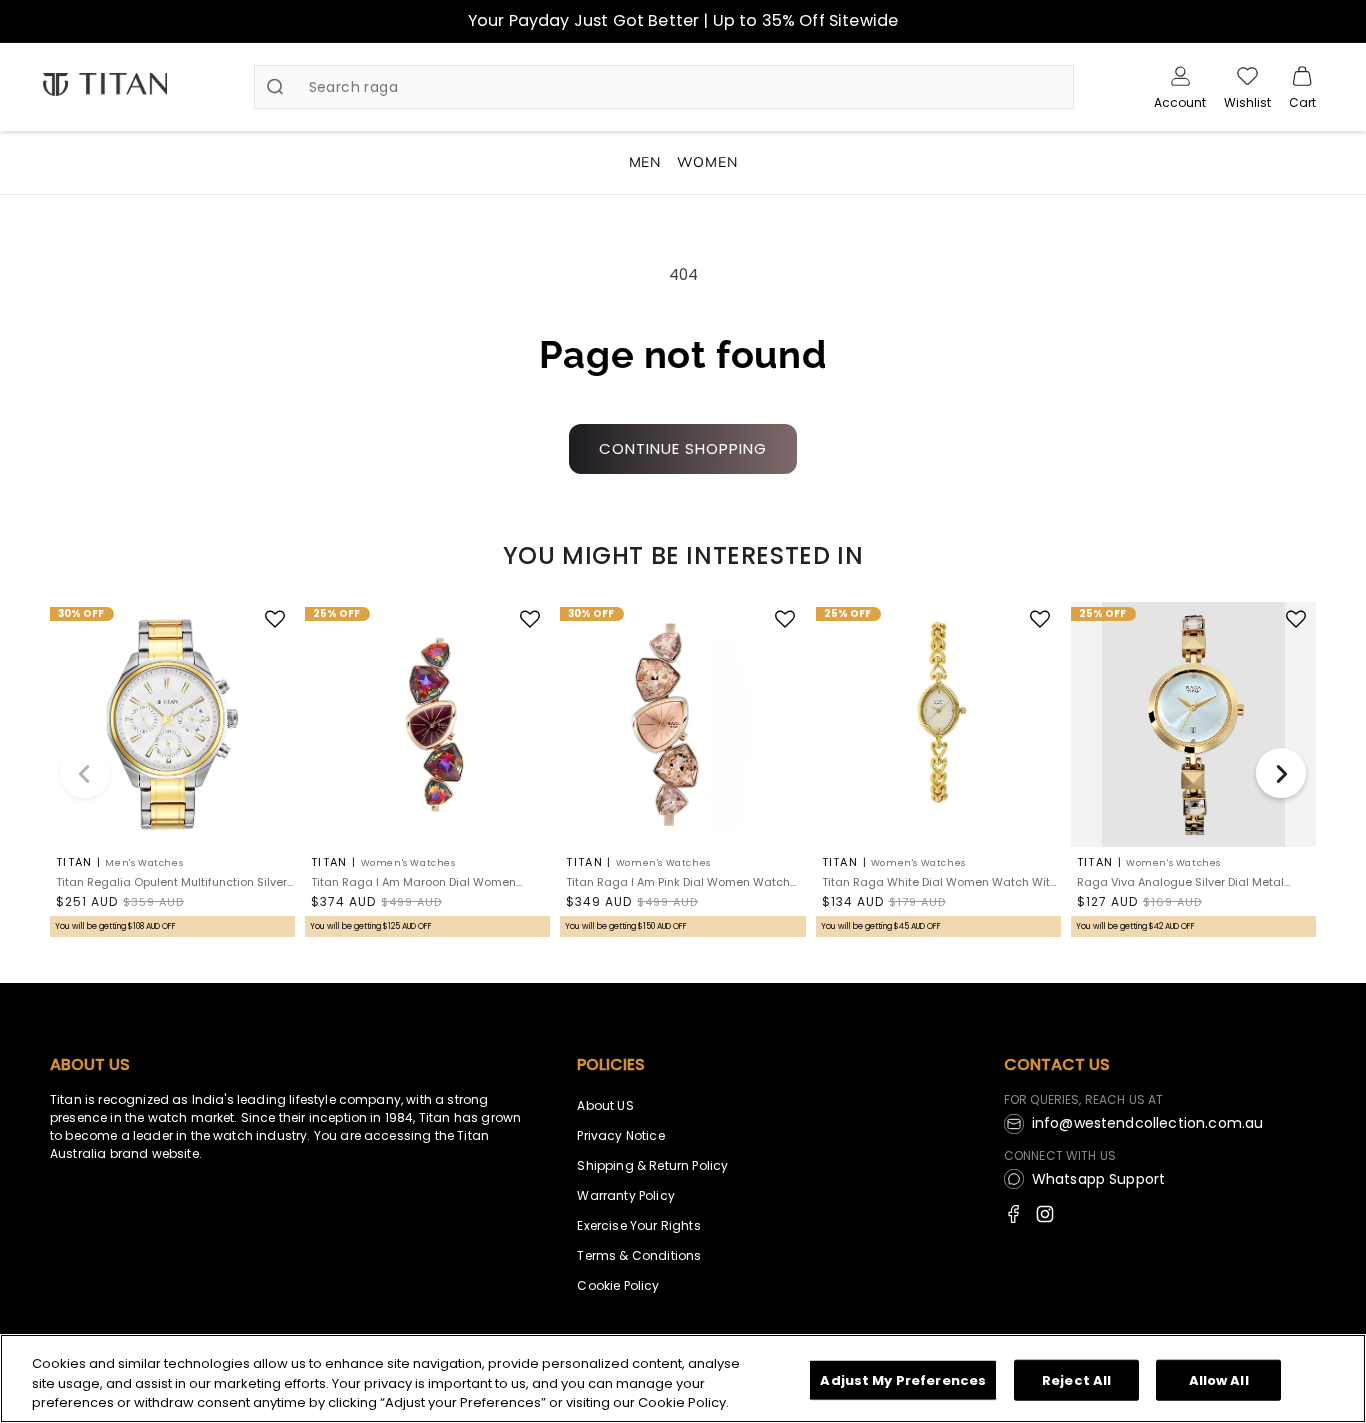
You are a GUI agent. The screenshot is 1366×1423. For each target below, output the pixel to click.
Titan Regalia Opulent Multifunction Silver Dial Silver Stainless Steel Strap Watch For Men (173, 882)
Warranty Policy (625, 1195)
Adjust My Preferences (903, 1379)
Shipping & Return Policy (652, 1165)
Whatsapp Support (1099, 1179)
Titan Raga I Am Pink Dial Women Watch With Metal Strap (678, 882)
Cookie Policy (618, 1285)
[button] (1302, 87)
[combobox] (664, 87)
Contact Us (1057, 1065)
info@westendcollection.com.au (1148, 1123)
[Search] (275, 87)
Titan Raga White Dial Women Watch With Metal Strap (939, 882)
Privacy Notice (620, 1135)
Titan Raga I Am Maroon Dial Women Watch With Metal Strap (413, 882)
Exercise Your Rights (638, 1225)
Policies (611, 1065)
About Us (90, 1065)
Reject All (1076, 1379)
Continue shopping (683, 448)
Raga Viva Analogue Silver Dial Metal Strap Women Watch (1180, 882)
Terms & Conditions (639, 1255)
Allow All (1219, 1379)
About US (605, 1105)
